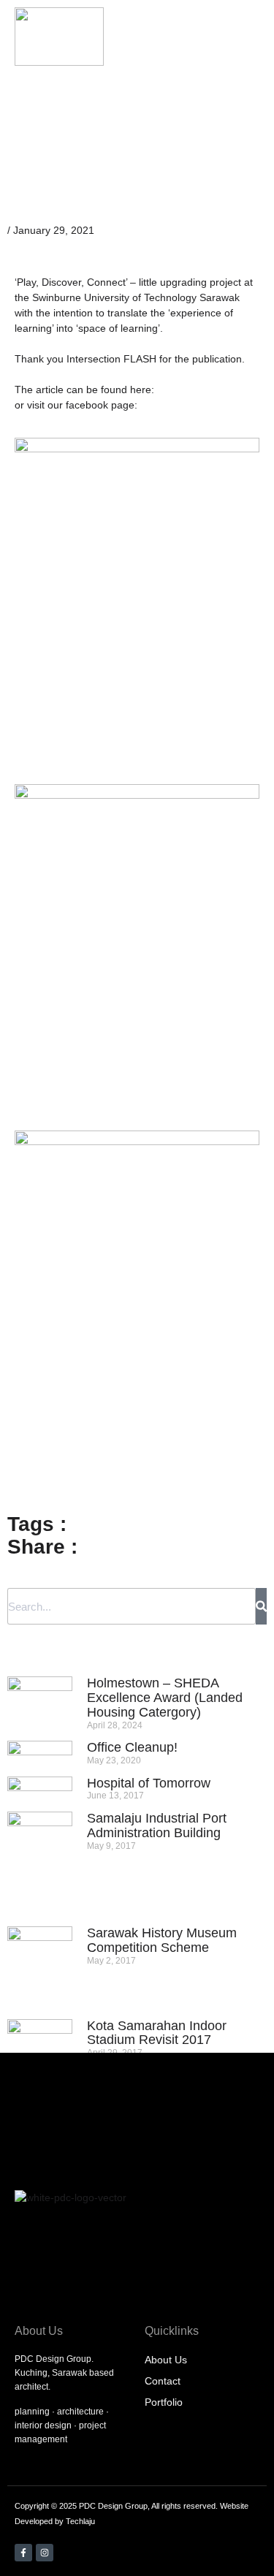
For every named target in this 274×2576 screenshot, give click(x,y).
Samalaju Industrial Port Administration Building (157, 1825)
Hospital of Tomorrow (149, 1783)
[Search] (261, 1606)
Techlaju (80, 2521)
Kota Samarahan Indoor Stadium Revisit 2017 (157, 2033)
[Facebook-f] (23, 2553)
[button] (217, 37)
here (141, 390)
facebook (87, 405)
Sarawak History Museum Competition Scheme (162, 1940)
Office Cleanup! (132, 1747)
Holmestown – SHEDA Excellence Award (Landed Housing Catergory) (165, 1698)
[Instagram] (45, 2553)
